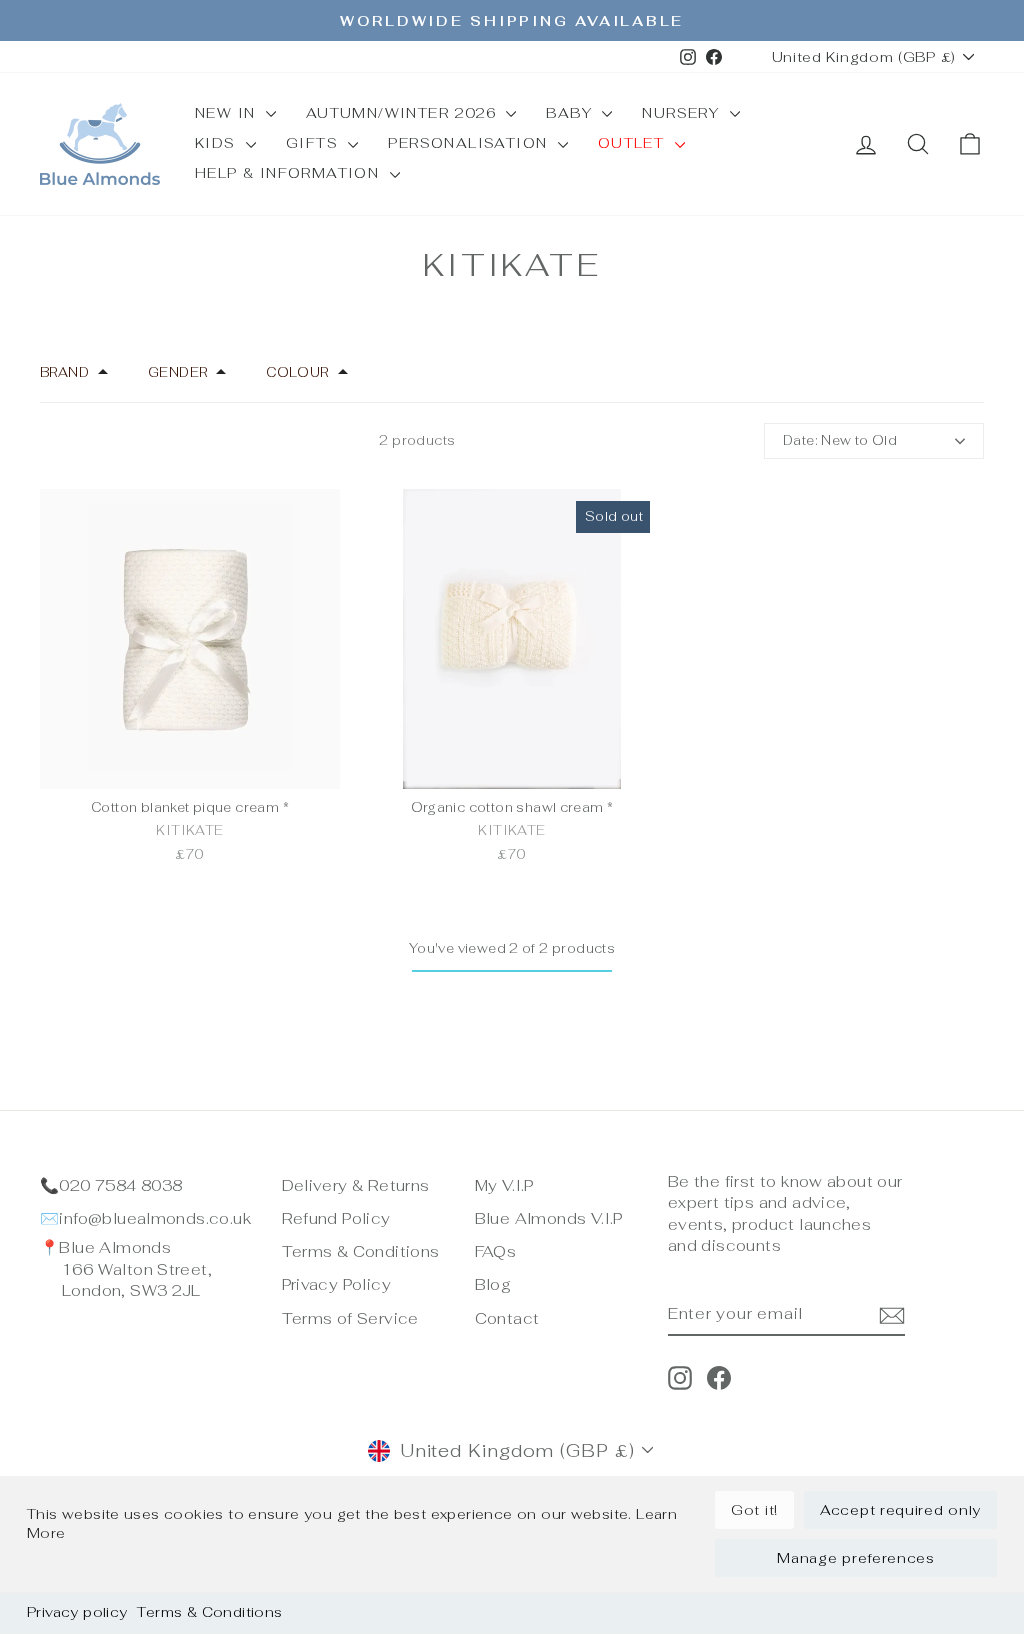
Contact (507, 1318)
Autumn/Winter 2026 (404, 113)
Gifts (314, 143)
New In (228, 113)
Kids (218, 143)
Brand (64, 372)
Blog (493, 1284)
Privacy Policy (336, 1284)
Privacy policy (77, 1612)
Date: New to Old (840, 440)
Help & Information (290, 173)
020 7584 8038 (120, 1185)
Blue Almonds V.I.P (549, 1218)
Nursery (683, 113)
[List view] (66, 441)
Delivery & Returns (356, 1185)
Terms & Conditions (209, 1612)
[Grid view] (43, 441)
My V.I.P (504, 1185)
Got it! (754, 1510)
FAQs (496, 1251)
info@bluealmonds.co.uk (155, 1218)
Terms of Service (350, 1318)
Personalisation (470, 143)
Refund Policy (336, 1218)
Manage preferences (856, 1558)
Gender (177, 372)
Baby (571, 113)
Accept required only (900, 1510)
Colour (297, 372)
